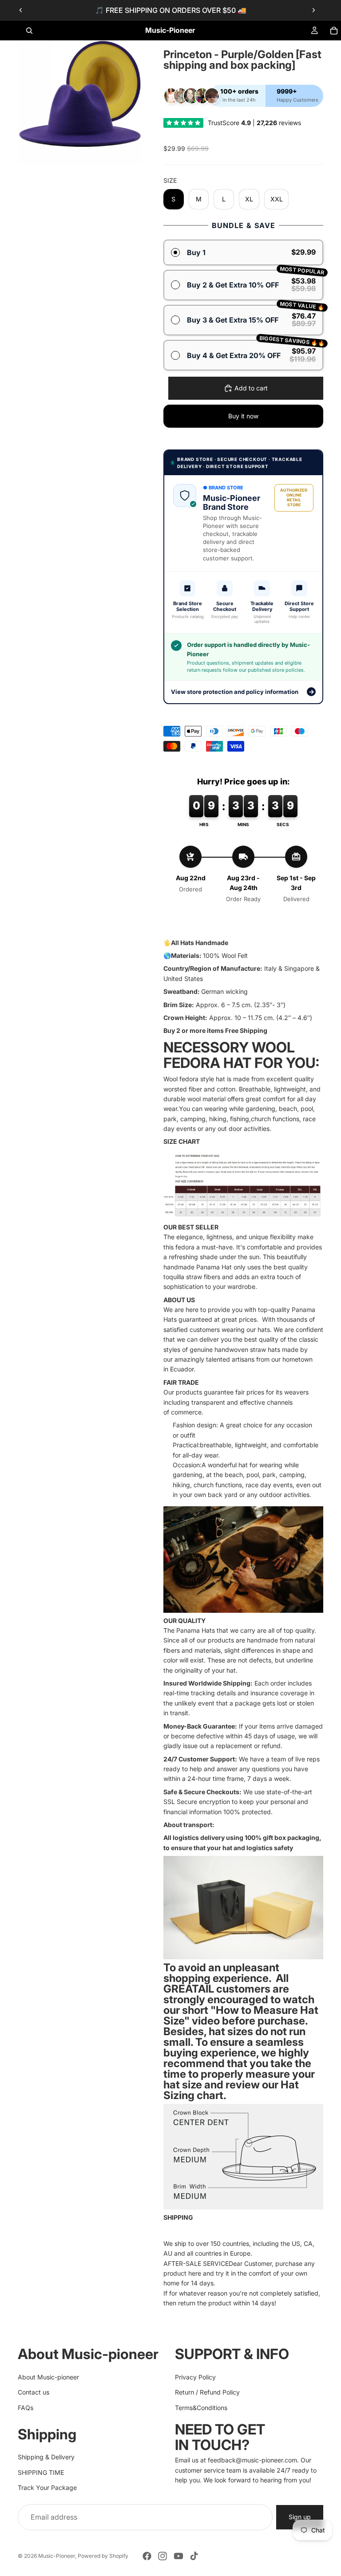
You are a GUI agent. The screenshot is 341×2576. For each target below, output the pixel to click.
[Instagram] (163, 2556)
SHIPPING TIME (41, 2472)
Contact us (34, 2392)
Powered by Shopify (103, 2556)
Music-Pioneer (57, 2556)
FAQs (26, 2407)
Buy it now (243, 416)
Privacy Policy (195, 2377)
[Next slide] (313, 10)
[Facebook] (147, 2556)
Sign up (300, 2517)
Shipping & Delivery (46, 2457)
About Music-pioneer (48, 2377)
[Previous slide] (21, 10)
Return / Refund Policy (207, 2392)
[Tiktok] (194, 2556)
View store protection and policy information (243, 691)
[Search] (29, 31)
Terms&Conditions (201, 2407)
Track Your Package (47, 2487)
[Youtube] (178, 2556)
